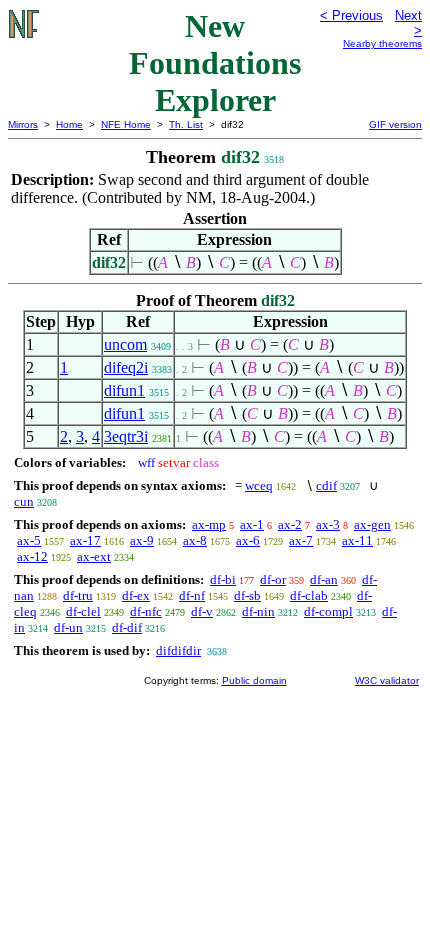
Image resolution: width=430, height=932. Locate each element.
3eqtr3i (126, 436)
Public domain (254, 680)
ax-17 (85, 540)
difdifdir (178, 650)
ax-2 (290, 524)
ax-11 (357, 540)
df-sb (247, 595)
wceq (259, 485)
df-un (68, 627)
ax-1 (252, 524)
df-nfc (146, 611)
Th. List (186, 124)
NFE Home (126, 124)
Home (69, 124)
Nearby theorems (382, 43)
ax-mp (209, 524)
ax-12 (32, 556)
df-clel (83, 611)
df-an (324, 579)
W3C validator (387, 680)
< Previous (351, 15)
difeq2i (126, 367)
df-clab (309, 595)
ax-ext (94, 556)
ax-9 (142, 540)
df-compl (328, 611)
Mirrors (23, 124)
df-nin (258, 611)
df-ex (136, 595)
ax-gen (372, 524)
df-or (273, 579)
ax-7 (301, 540)
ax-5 (29, 540)
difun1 (124, 390)
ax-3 (328, 524)
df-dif (127, 627)
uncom (125, 344)
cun (24, 501)
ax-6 (248, 540)
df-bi (223, 579)
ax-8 (195, 540)
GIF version (395, 124)
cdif (326, 485)
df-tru (78, 595)
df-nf (192, 595)
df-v (202, 611)
